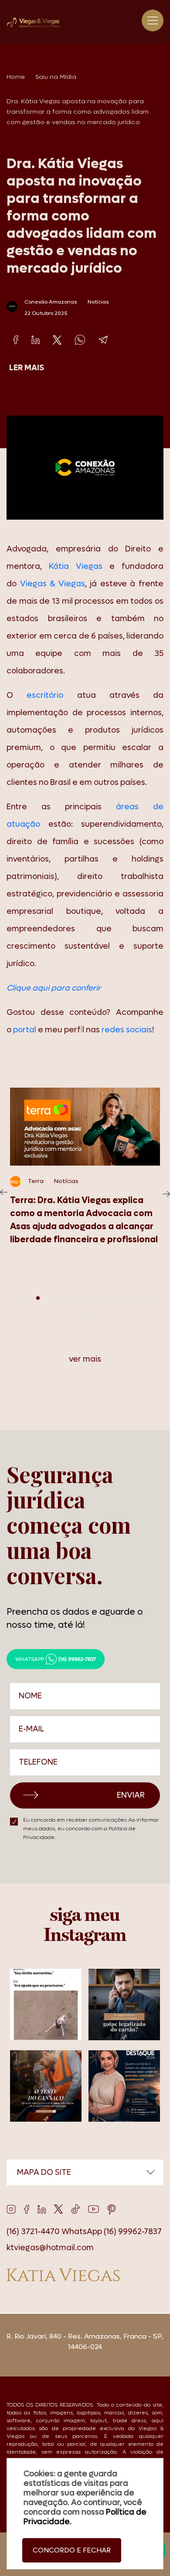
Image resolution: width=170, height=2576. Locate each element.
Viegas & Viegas (53, 584)
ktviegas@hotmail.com (50, 2248)
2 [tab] (27, 1298)
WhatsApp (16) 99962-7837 (112, 2232)
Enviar (131, 1795)
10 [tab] (111, 1298)
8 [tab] (90, 1298)
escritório (45, 695)
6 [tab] (69, 1298)
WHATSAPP (56, 1659)
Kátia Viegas (76, 566)
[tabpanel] (85, 1176)
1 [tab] (17, 1298)
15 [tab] (85, 1318)
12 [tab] (132, 1298)
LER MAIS (27, 368)
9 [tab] (101, 1298)
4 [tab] (48, 1298)
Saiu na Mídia (56, 77)
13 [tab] (143, 1298)
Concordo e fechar (72, 2550)
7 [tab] (80, 1298)
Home (16, 77)
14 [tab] (153, 1298)
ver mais (85, 1359)
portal (25, 1030)
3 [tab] (38, 1298)
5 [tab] (59, 1298)
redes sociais (127, 1030)
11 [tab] (122, 1298)
